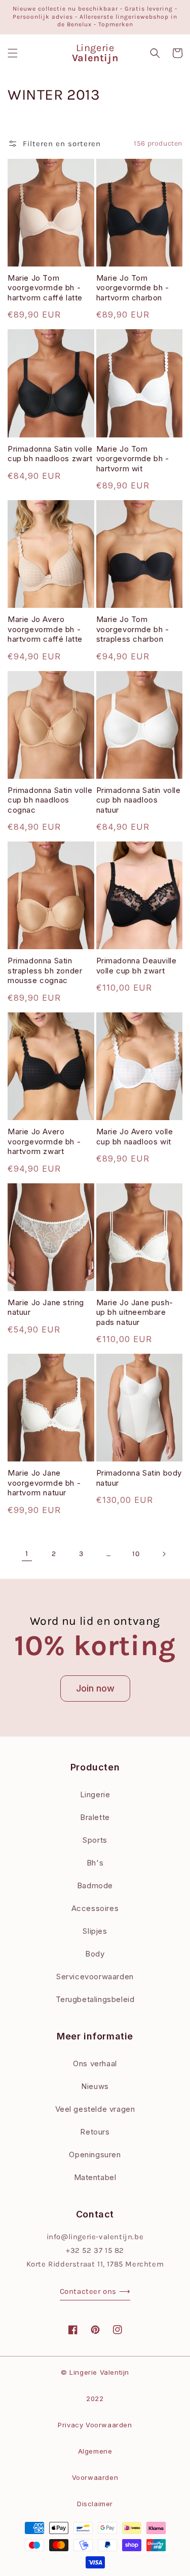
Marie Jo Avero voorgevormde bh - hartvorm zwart (44, 1141)
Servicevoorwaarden (95, 1977)
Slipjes (95, 1931)
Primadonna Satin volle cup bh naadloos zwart (50, 454)
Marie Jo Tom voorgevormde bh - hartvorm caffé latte (45, 288)
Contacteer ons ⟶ (95, 2291)
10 (136, 1554)
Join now (95, 1688)
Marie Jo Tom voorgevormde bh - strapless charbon (133, 629)
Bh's (95, 1863)
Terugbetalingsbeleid (95, 1999)
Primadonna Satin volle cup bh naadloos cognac (50, 800)
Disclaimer (95, 2504)
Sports (95, 1840)
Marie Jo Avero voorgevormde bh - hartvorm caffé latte (45, 629)
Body (95, 1954)
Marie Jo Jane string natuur (46, 1307)
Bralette (95, 1817)
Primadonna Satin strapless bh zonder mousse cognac (45, 970)
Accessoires (95, 1908)
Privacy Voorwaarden (95, 2425)
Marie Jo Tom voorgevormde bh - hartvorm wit (133, 459)
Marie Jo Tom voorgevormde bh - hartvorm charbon (133, 288)
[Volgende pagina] (164, 1554)
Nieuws (95, 2086)
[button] (13, 53)
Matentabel (95, 2177)
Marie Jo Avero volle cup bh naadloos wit (135, 1137)
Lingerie (95, 1794)
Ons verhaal (95, 2063)
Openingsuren (95, 2155)
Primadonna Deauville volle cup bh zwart (137, 966)
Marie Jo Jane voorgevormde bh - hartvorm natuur (44, 1483)
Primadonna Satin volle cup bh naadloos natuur (139, 800)
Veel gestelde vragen (95, 2109)
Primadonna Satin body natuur (139, 1478)
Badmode (95, 1885)
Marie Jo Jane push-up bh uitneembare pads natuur (135, 1312)
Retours (95, 2132)
